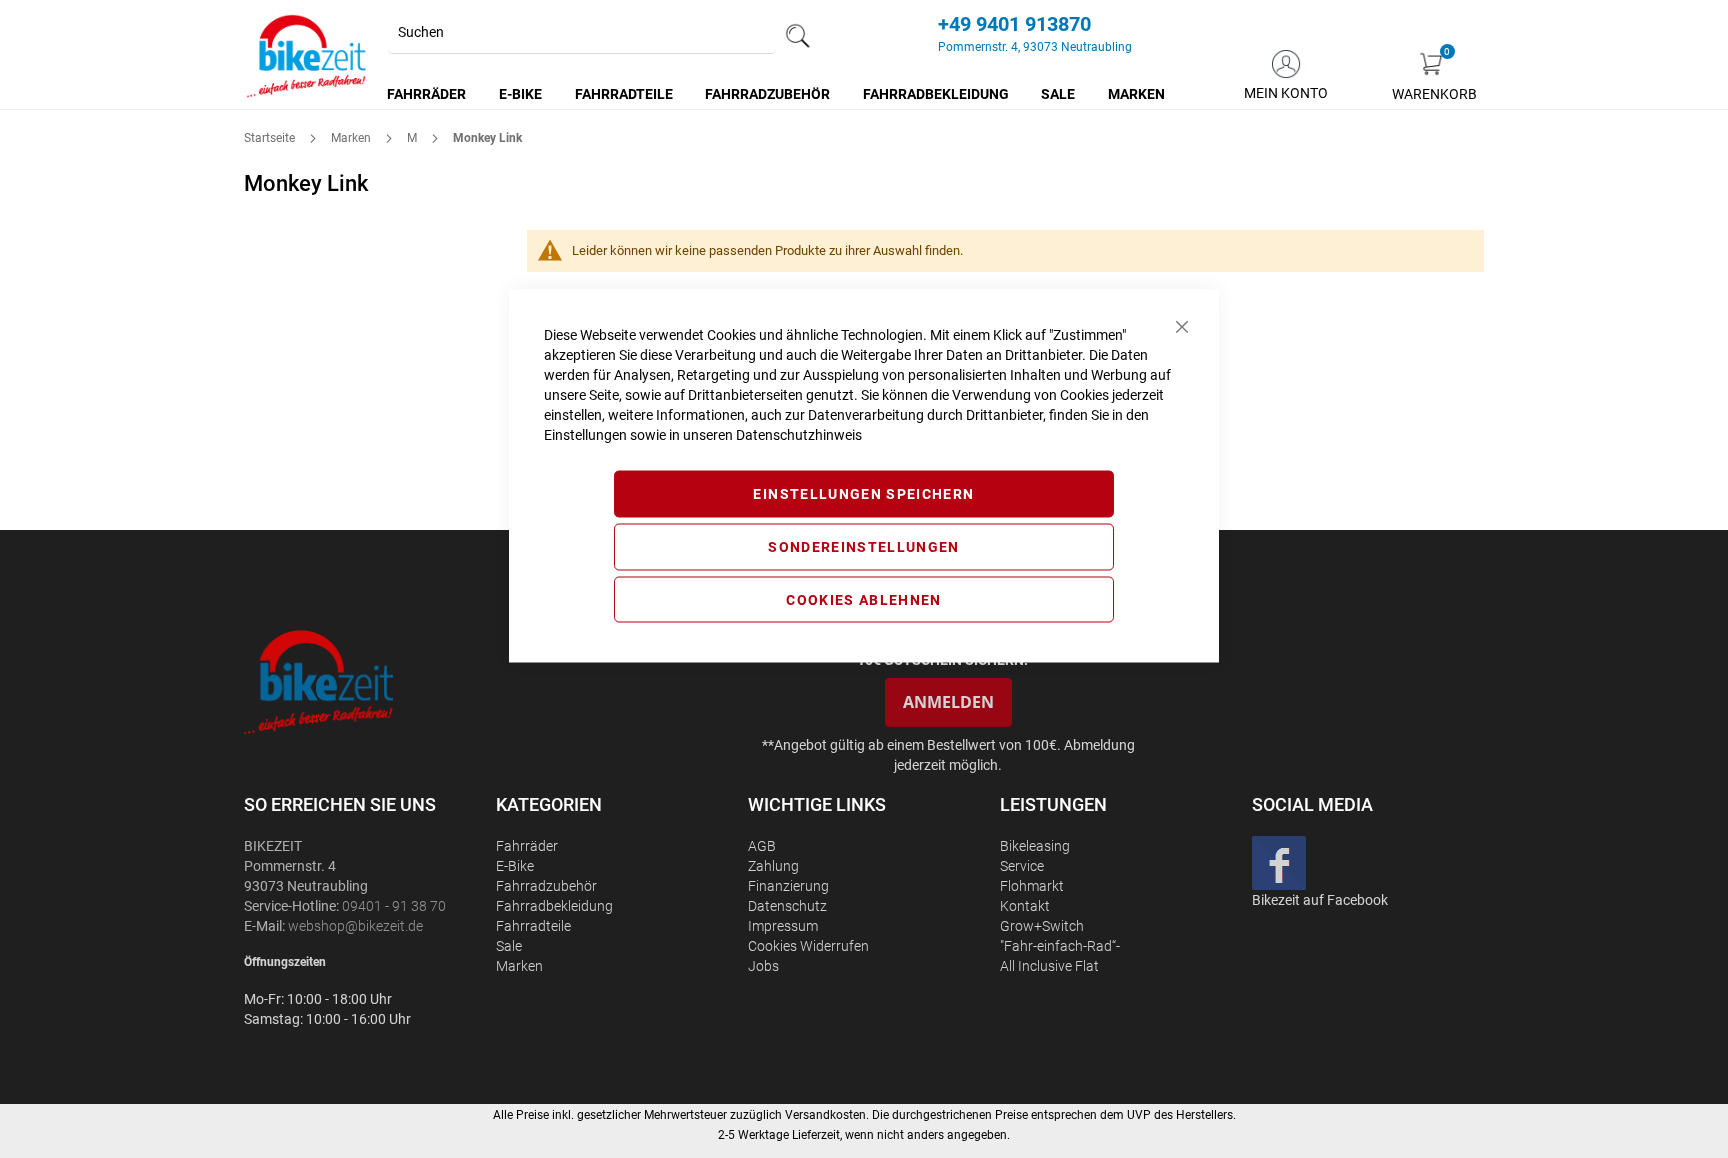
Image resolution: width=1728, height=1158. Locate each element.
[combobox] (582, 33)
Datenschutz (787, 906)
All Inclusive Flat (1049, 966)
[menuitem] (427, 94)
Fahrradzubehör (546, 886)
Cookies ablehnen (864, 599)
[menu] (777, 94)
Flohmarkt (1032, 886)
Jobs (763, 966)
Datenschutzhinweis (799, 435)
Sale (509, 946)
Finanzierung (788, 886)
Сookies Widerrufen (808, 946)
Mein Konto (1286, 93)
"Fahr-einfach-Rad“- (1060, 946)
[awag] (368, 681)
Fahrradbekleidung (554, 906)
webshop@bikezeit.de (355, 926)
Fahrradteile (533, 926)
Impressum (783, 926)
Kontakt (1025, 906)
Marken (352, 138)
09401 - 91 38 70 (394, 906)
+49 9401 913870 (1014, 24)
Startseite (271, 138)
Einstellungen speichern (863, 494)
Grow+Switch (1042, 926)
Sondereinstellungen (864, 546)
